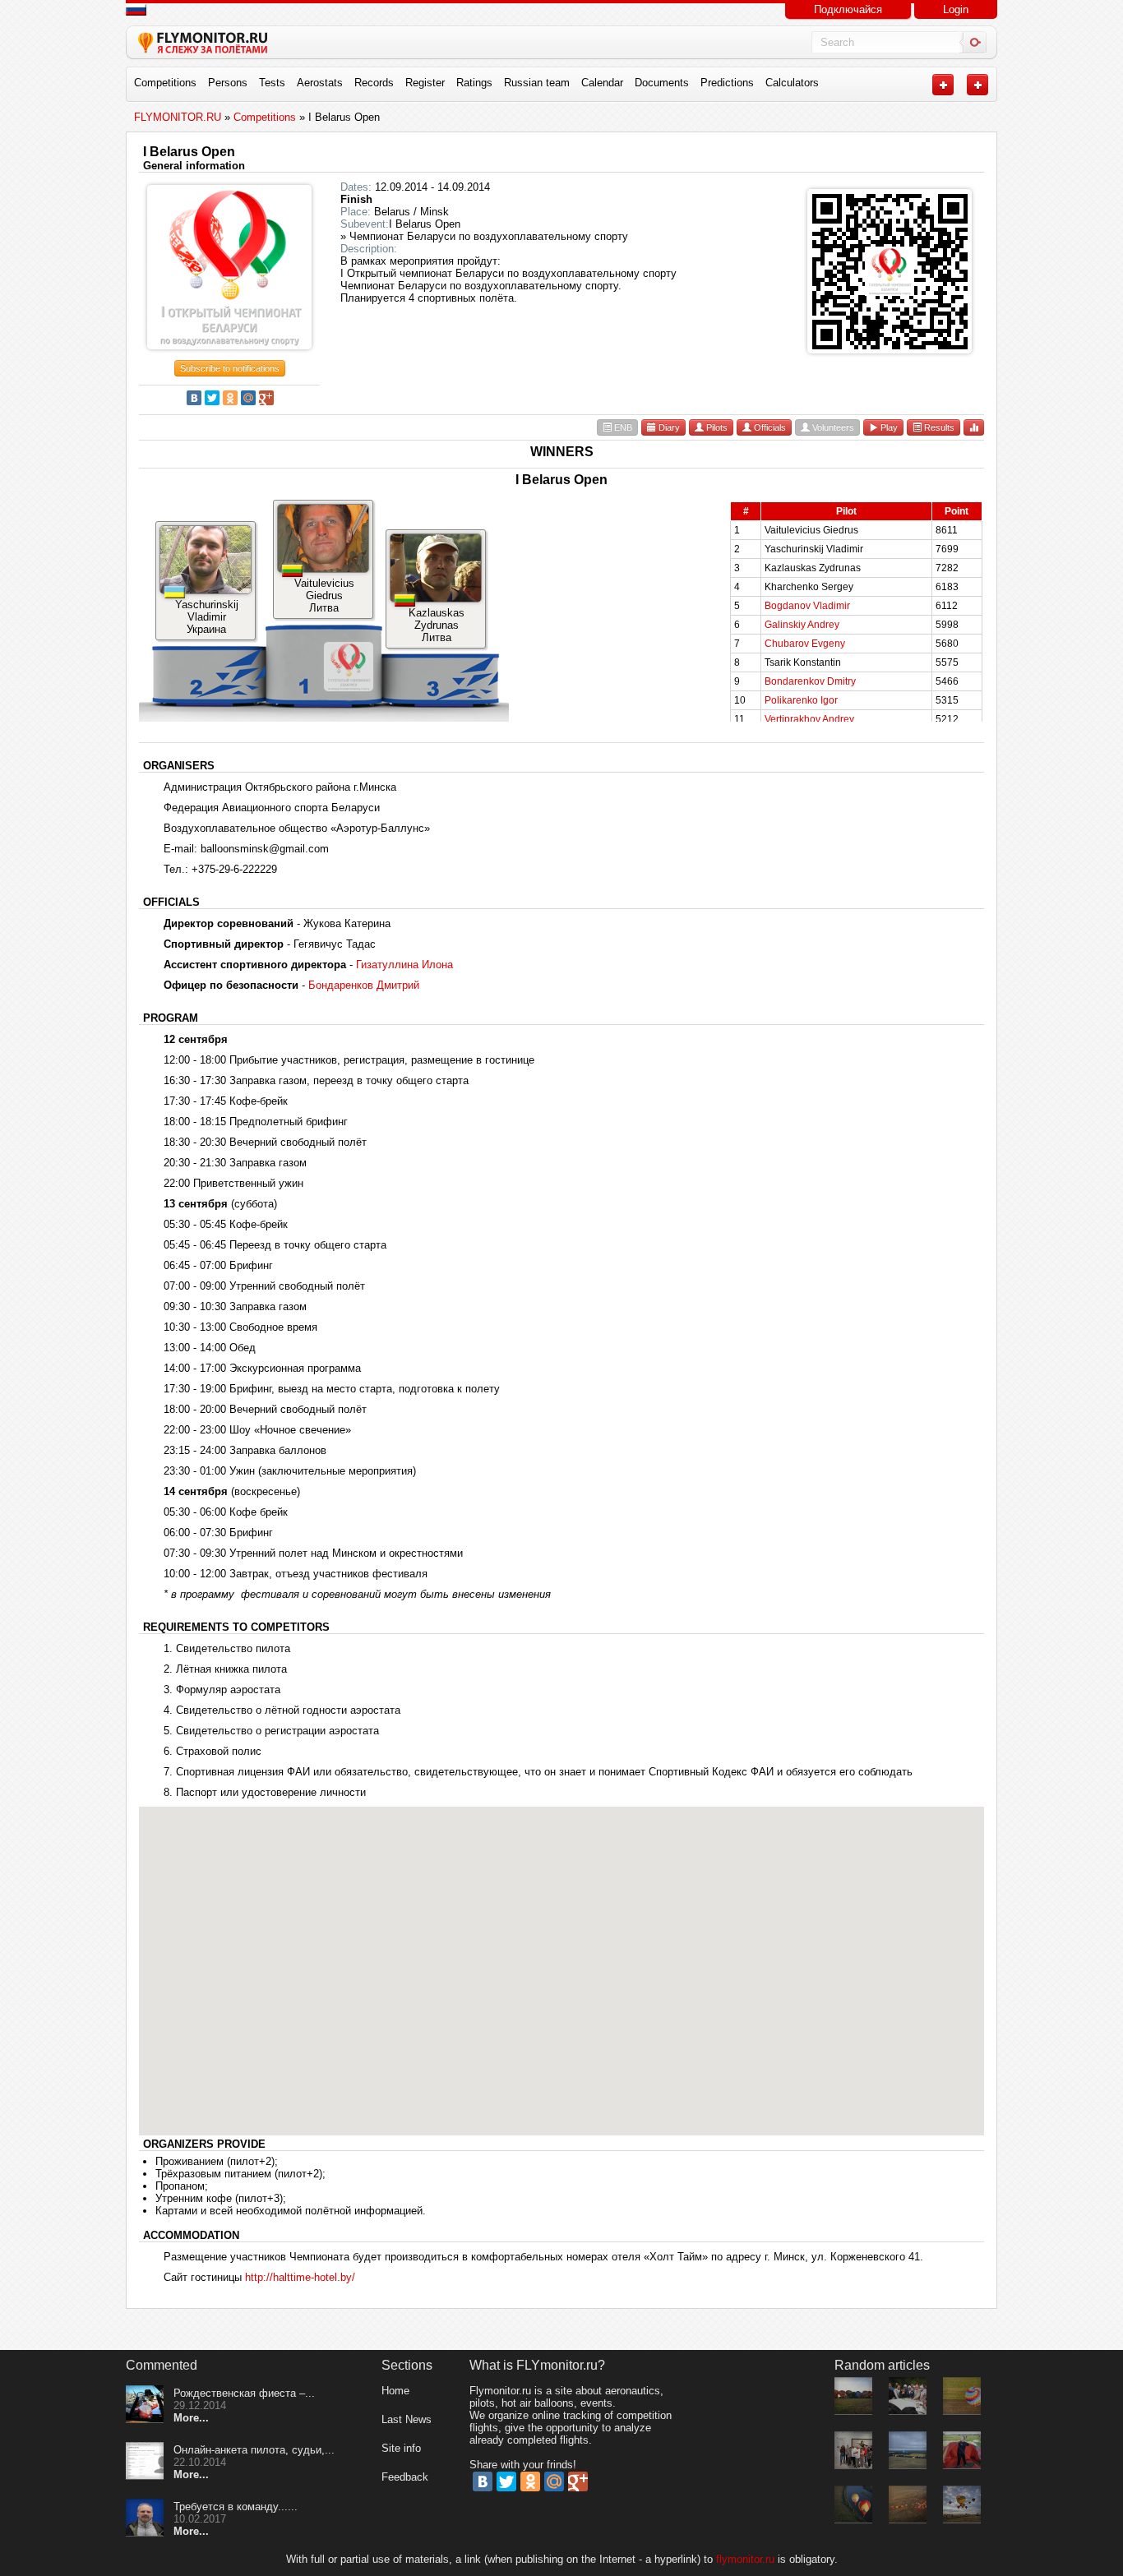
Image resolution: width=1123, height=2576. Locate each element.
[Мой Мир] (248, 398)
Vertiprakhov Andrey (809, 719)
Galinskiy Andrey (802, 625)
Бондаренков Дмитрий (364, 985)
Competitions (165, 83)
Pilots (716, 427)
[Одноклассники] (230, 398)
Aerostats (320, 83)
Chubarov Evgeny (805, 644)
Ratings (474, 83)
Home (395, 2391)
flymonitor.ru (745, 2559)
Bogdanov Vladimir (807, 606)
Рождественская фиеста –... (244, 2393)
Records (374, 83)
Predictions (727, 83)
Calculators (792, 83)
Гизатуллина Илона (404, 965)
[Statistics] (974, 427)
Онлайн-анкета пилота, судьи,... (254, 2450)
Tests (272, 83)
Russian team (537, 83)
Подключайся (848, 9)
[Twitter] (212, 398)
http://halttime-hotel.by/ (300, 2277)
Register (425, 83)
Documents (662, 83)
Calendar (602, 83)
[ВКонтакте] (194, 398)
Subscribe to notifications (230, 368)
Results (938, 427)
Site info (401, 2448)
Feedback (405, 2477)
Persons (228, 83)
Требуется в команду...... (236, 2507)
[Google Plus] (266, 398)
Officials (769, 427)
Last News (407, 2419)
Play (888, 427)
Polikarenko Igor (801, 700)
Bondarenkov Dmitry (810, 681)
